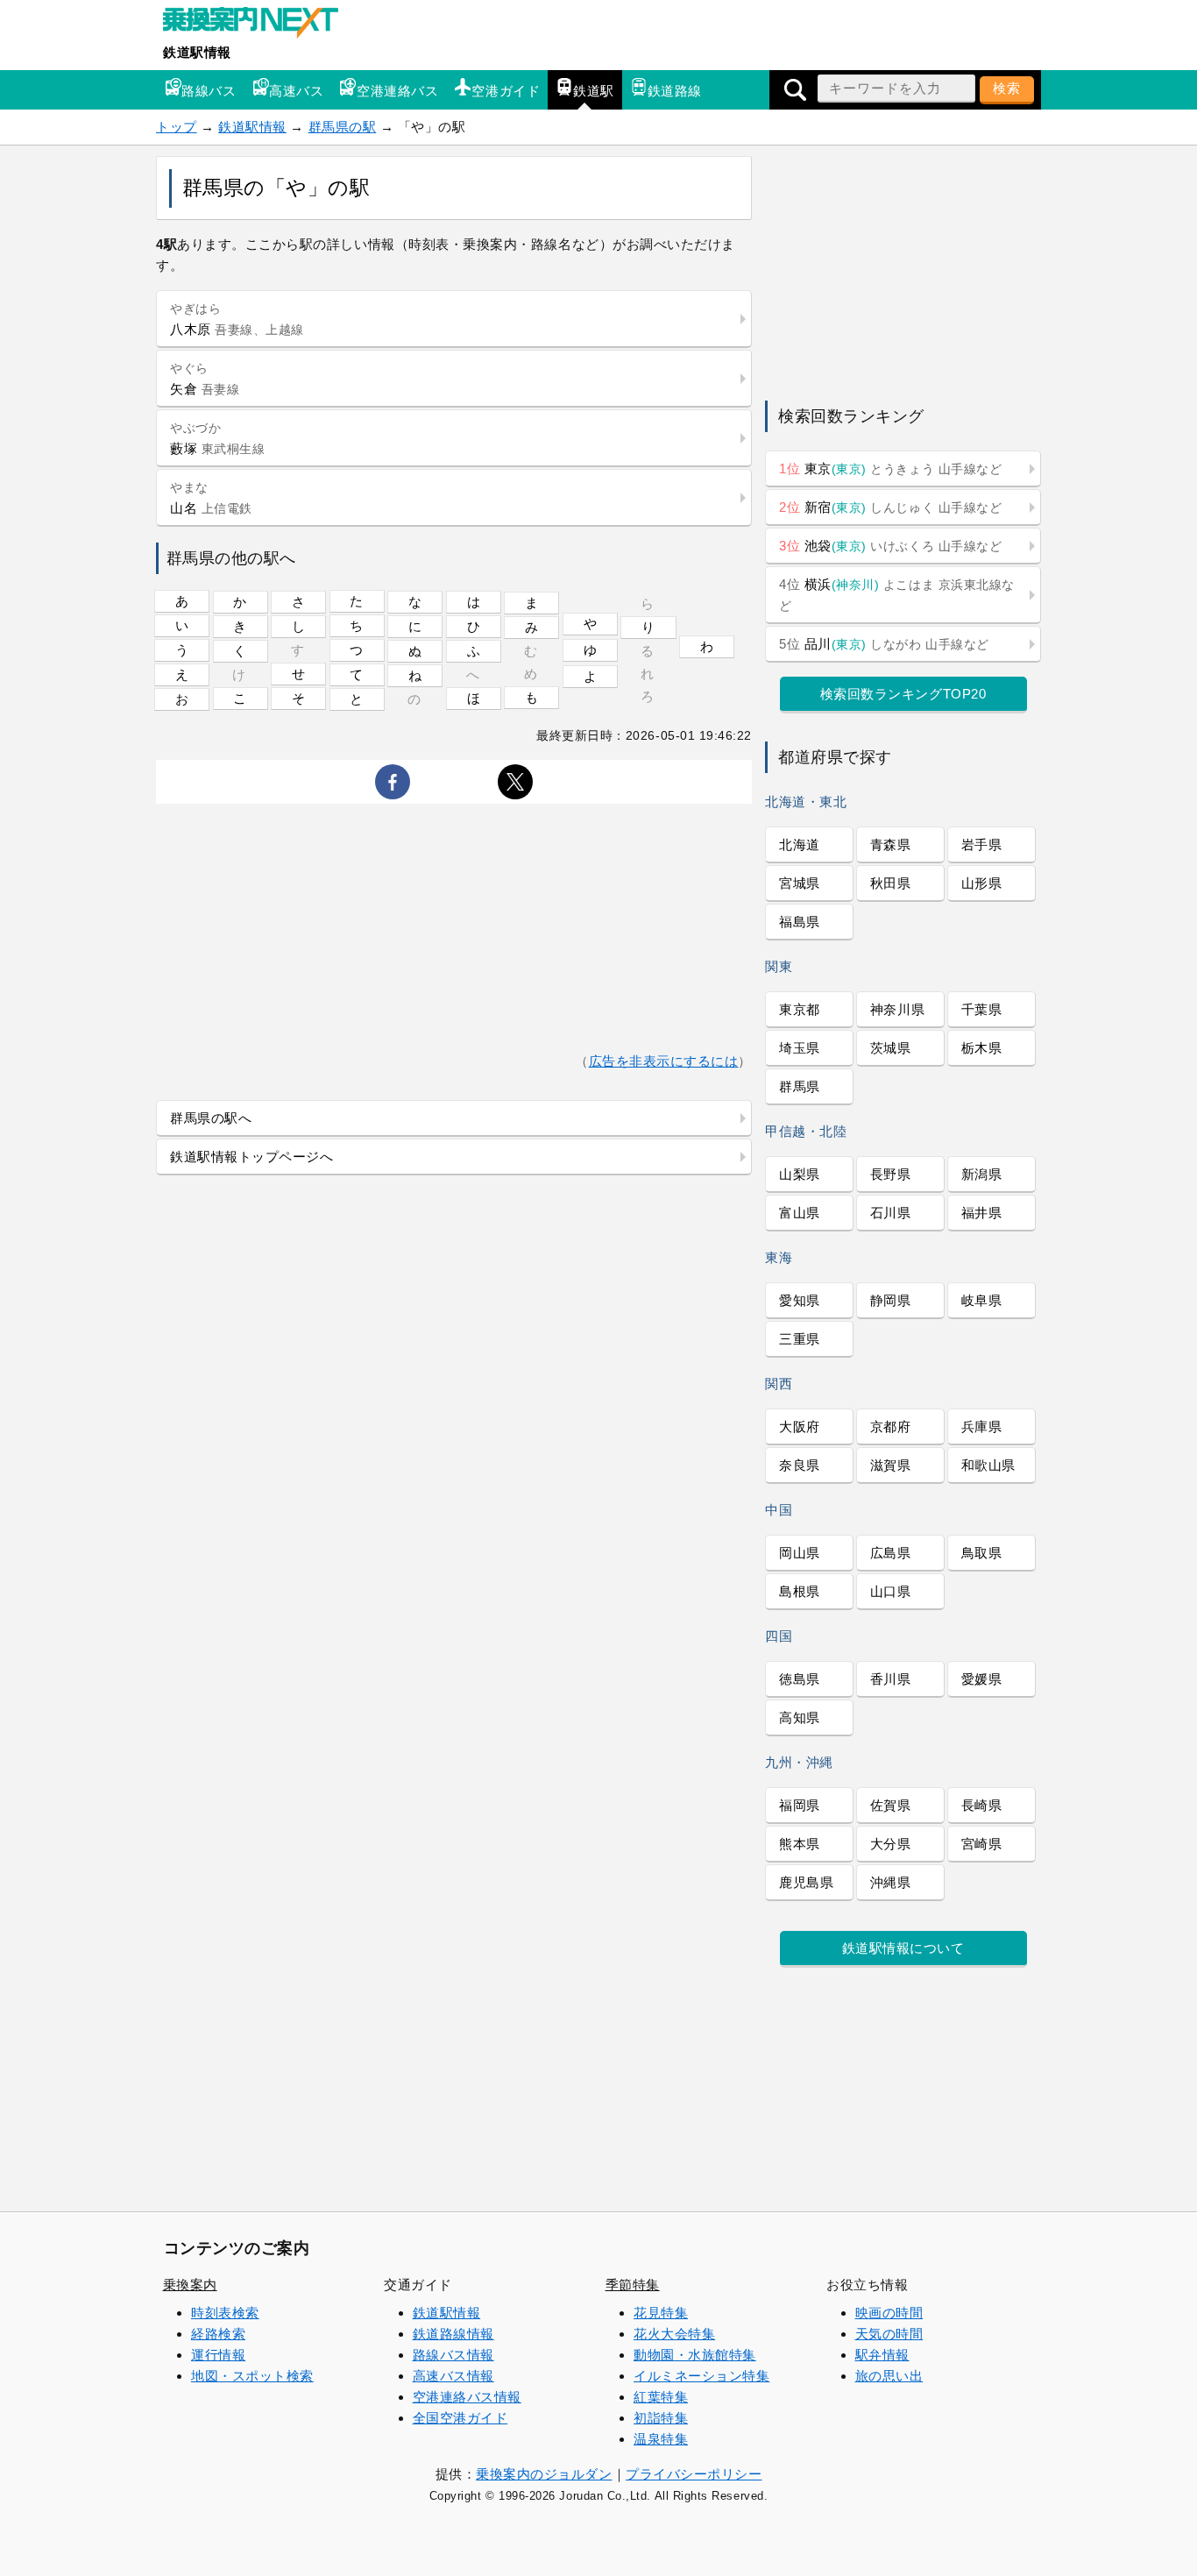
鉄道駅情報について (903, 1948)
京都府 (891, 1426)
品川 (884, 644)
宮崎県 (982, 1844)
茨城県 (891, 1048)
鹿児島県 (806, 1882)
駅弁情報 (882, 2355)
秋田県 (891, 883)
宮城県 (800, 883)
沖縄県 (891, 1882)
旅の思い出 (889, 2376)
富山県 (800, 1213)
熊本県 (800, 1844)
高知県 (800, 1717)
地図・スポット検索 (252, 2376)
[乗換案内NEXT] (259, 25)
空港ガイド (506, 91)
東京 (890, 468)
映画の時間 (889, 2313)
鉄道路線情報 (453, 2334)
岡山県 (800, 1553)
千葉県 (982, 1009)
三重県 (800, 1339)
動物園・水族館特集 (695, 2355)
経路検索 (218, 2334)
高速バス (296, 91)
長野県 (891, 1174)
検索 (1007, 88)
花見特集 (661, 2313)
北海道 (800, 844)
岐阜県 (982, 1300)
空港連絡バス (397, 91)
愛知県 (800, 1300)
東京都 (800, 1009)
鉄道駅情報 (197, 52)
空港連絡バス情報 (467, 2397)
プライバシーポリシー (694, 2474)
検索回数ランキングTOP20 (903, 694)
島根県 (800, 1591)
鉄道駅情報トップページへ (251, 1157)
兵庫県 (982, 1426)
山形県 (982, 883)
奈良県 (800, 1465)
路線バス (209, 91)
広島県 (891, 1553)
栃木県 (982, 1048)
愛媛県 (982, 1679)
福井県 (982, 1213)
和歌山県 (988, 1465)
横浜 (897, 595)
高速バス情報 (453, 2376)
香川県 (891, 1679)
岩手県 (982, 844)
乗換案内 (190, 2285)
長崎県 (982, 1805)
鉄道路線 (675, 91)
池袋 (890, 546)
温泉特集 (661, 2439)
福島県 (800, 922)
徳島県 (800, 1679)
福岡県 (800, 1805)
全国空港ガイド (460, 2418)
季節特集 (633, 2285)
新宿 (890, 507)
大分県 (891, 1844)
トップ (177, 127)
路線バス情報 (453, 2355)
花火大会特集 (674, 2334)
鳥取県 (982, 1553)
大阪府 (800, 1426)
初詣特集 (661, 2418)
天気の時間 (889, 2334)
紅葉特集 (661, 2397)
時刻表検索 (225, 2313)
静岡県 (891, 1300)
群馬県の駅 (343, 127)
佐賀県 (891, 1805)
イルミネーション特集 (701, 2376)
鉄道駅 (594, 91)
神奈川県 (897, 1009)
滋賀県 (891, 1465)
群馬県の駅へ (211, 1118)
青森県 (891, 844)
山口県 (891, 1591)
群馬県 (800, 1086)
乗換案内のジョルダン (544, 2474)
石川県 (891, 1213)
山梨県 (800, 1174)
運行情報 (218, 2355)
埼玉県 (800, 1048)
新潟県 (982, 1174)
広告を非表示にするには (664, 1061)
